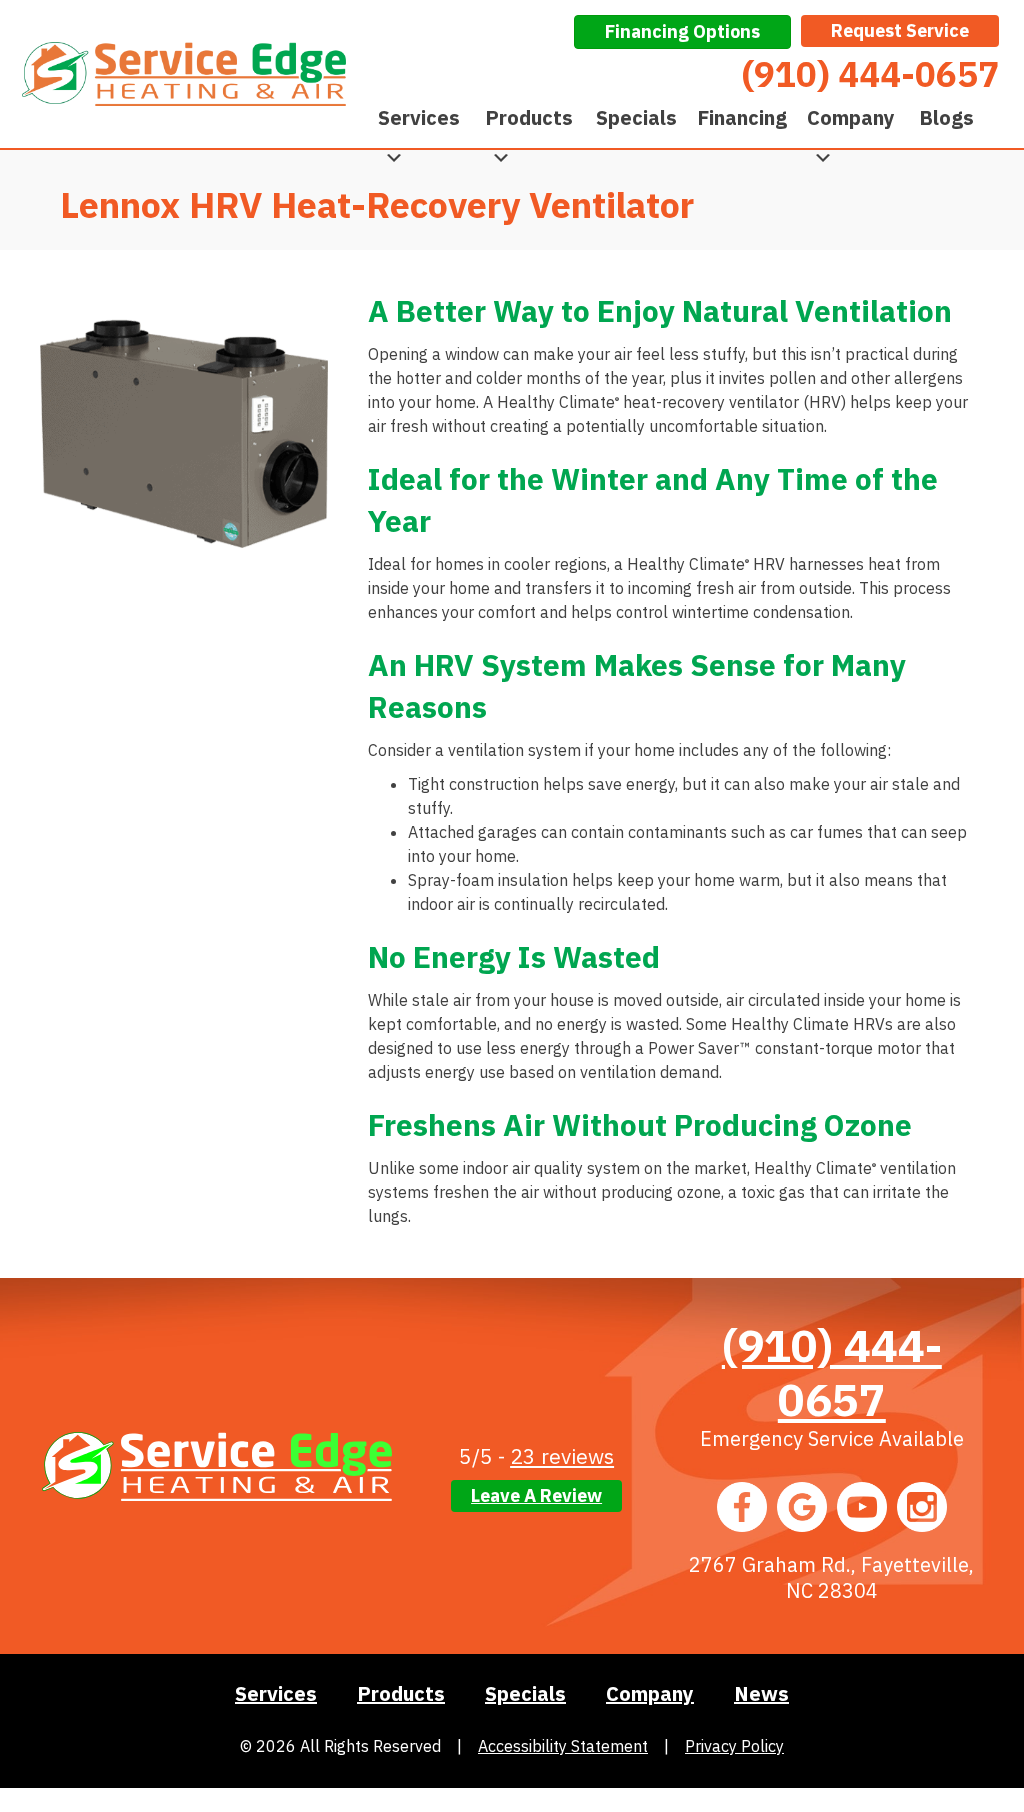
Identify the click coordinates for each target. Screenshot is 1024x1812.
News (761, 1693)
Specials (636, 117)
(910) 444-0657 (832, 1372)
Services (419, 117)
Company (851, 117)
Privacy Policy (734, 1746)
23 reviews (562, 1456)
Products (529, 117)
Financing (742, 117)
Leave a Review (536, 1495)
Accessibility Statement (563, 1746)
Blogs (946, 117)
